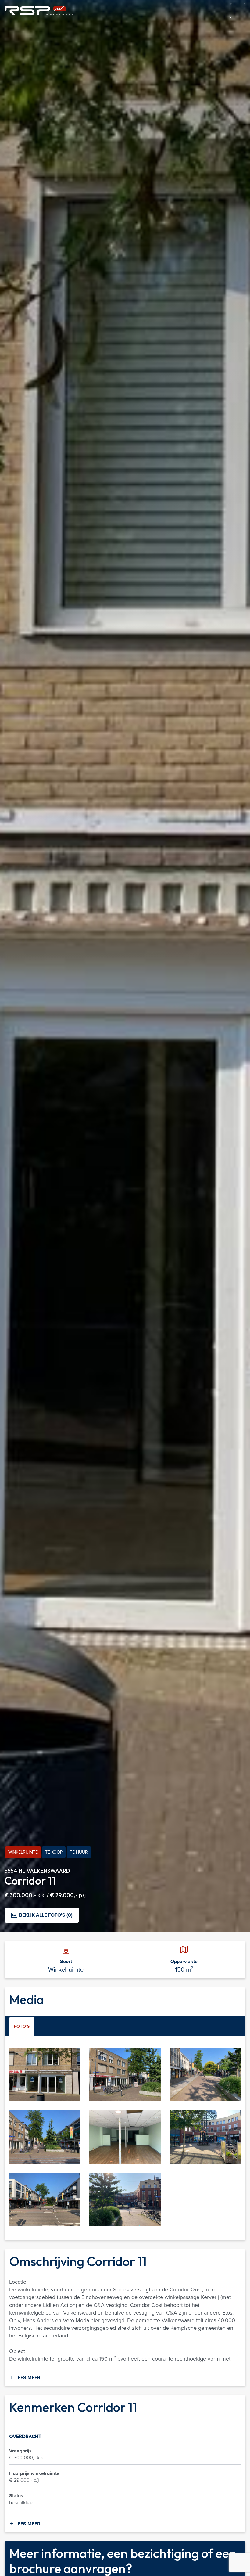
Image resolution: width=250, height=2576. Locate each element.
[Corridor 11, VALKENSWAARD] (45, 2074)
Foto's (22, 2026)
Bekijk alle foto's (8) (46, 1915)
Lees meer (27, 2378)
